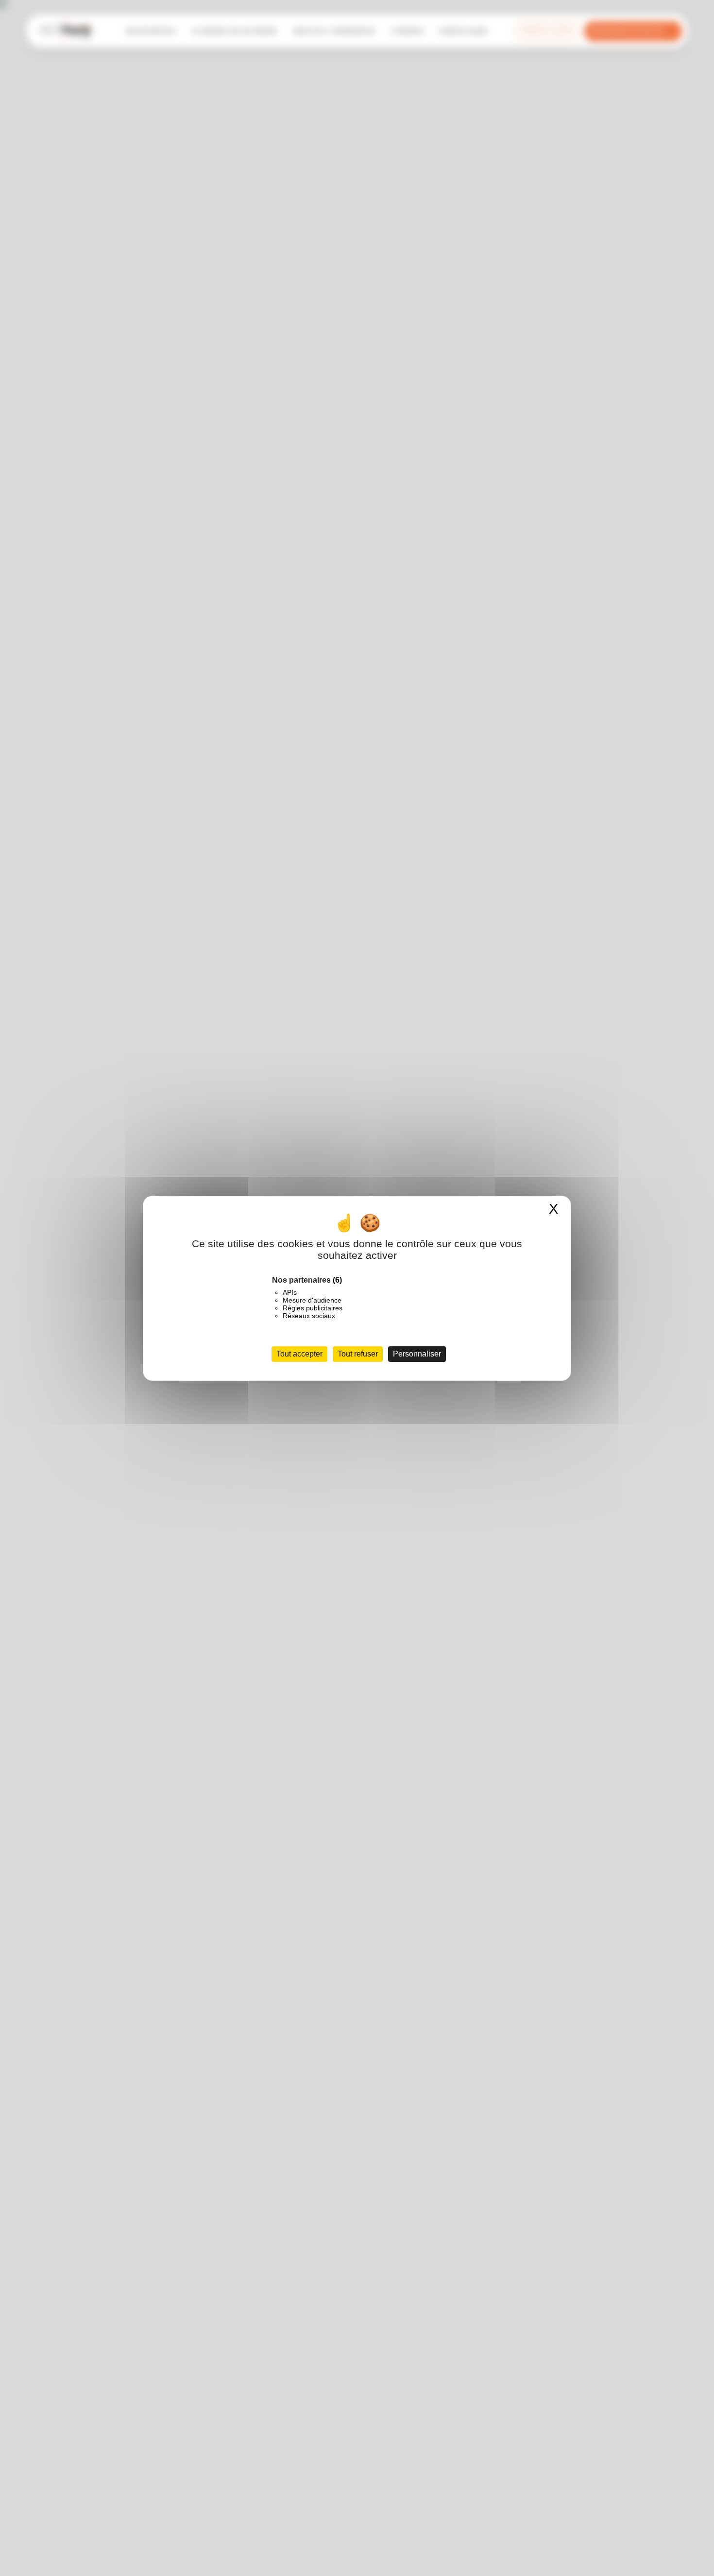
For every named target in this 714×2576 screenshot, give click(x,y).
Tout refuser (358, 1354)
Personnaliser (417, 1354)
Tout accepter (299, 1354)
